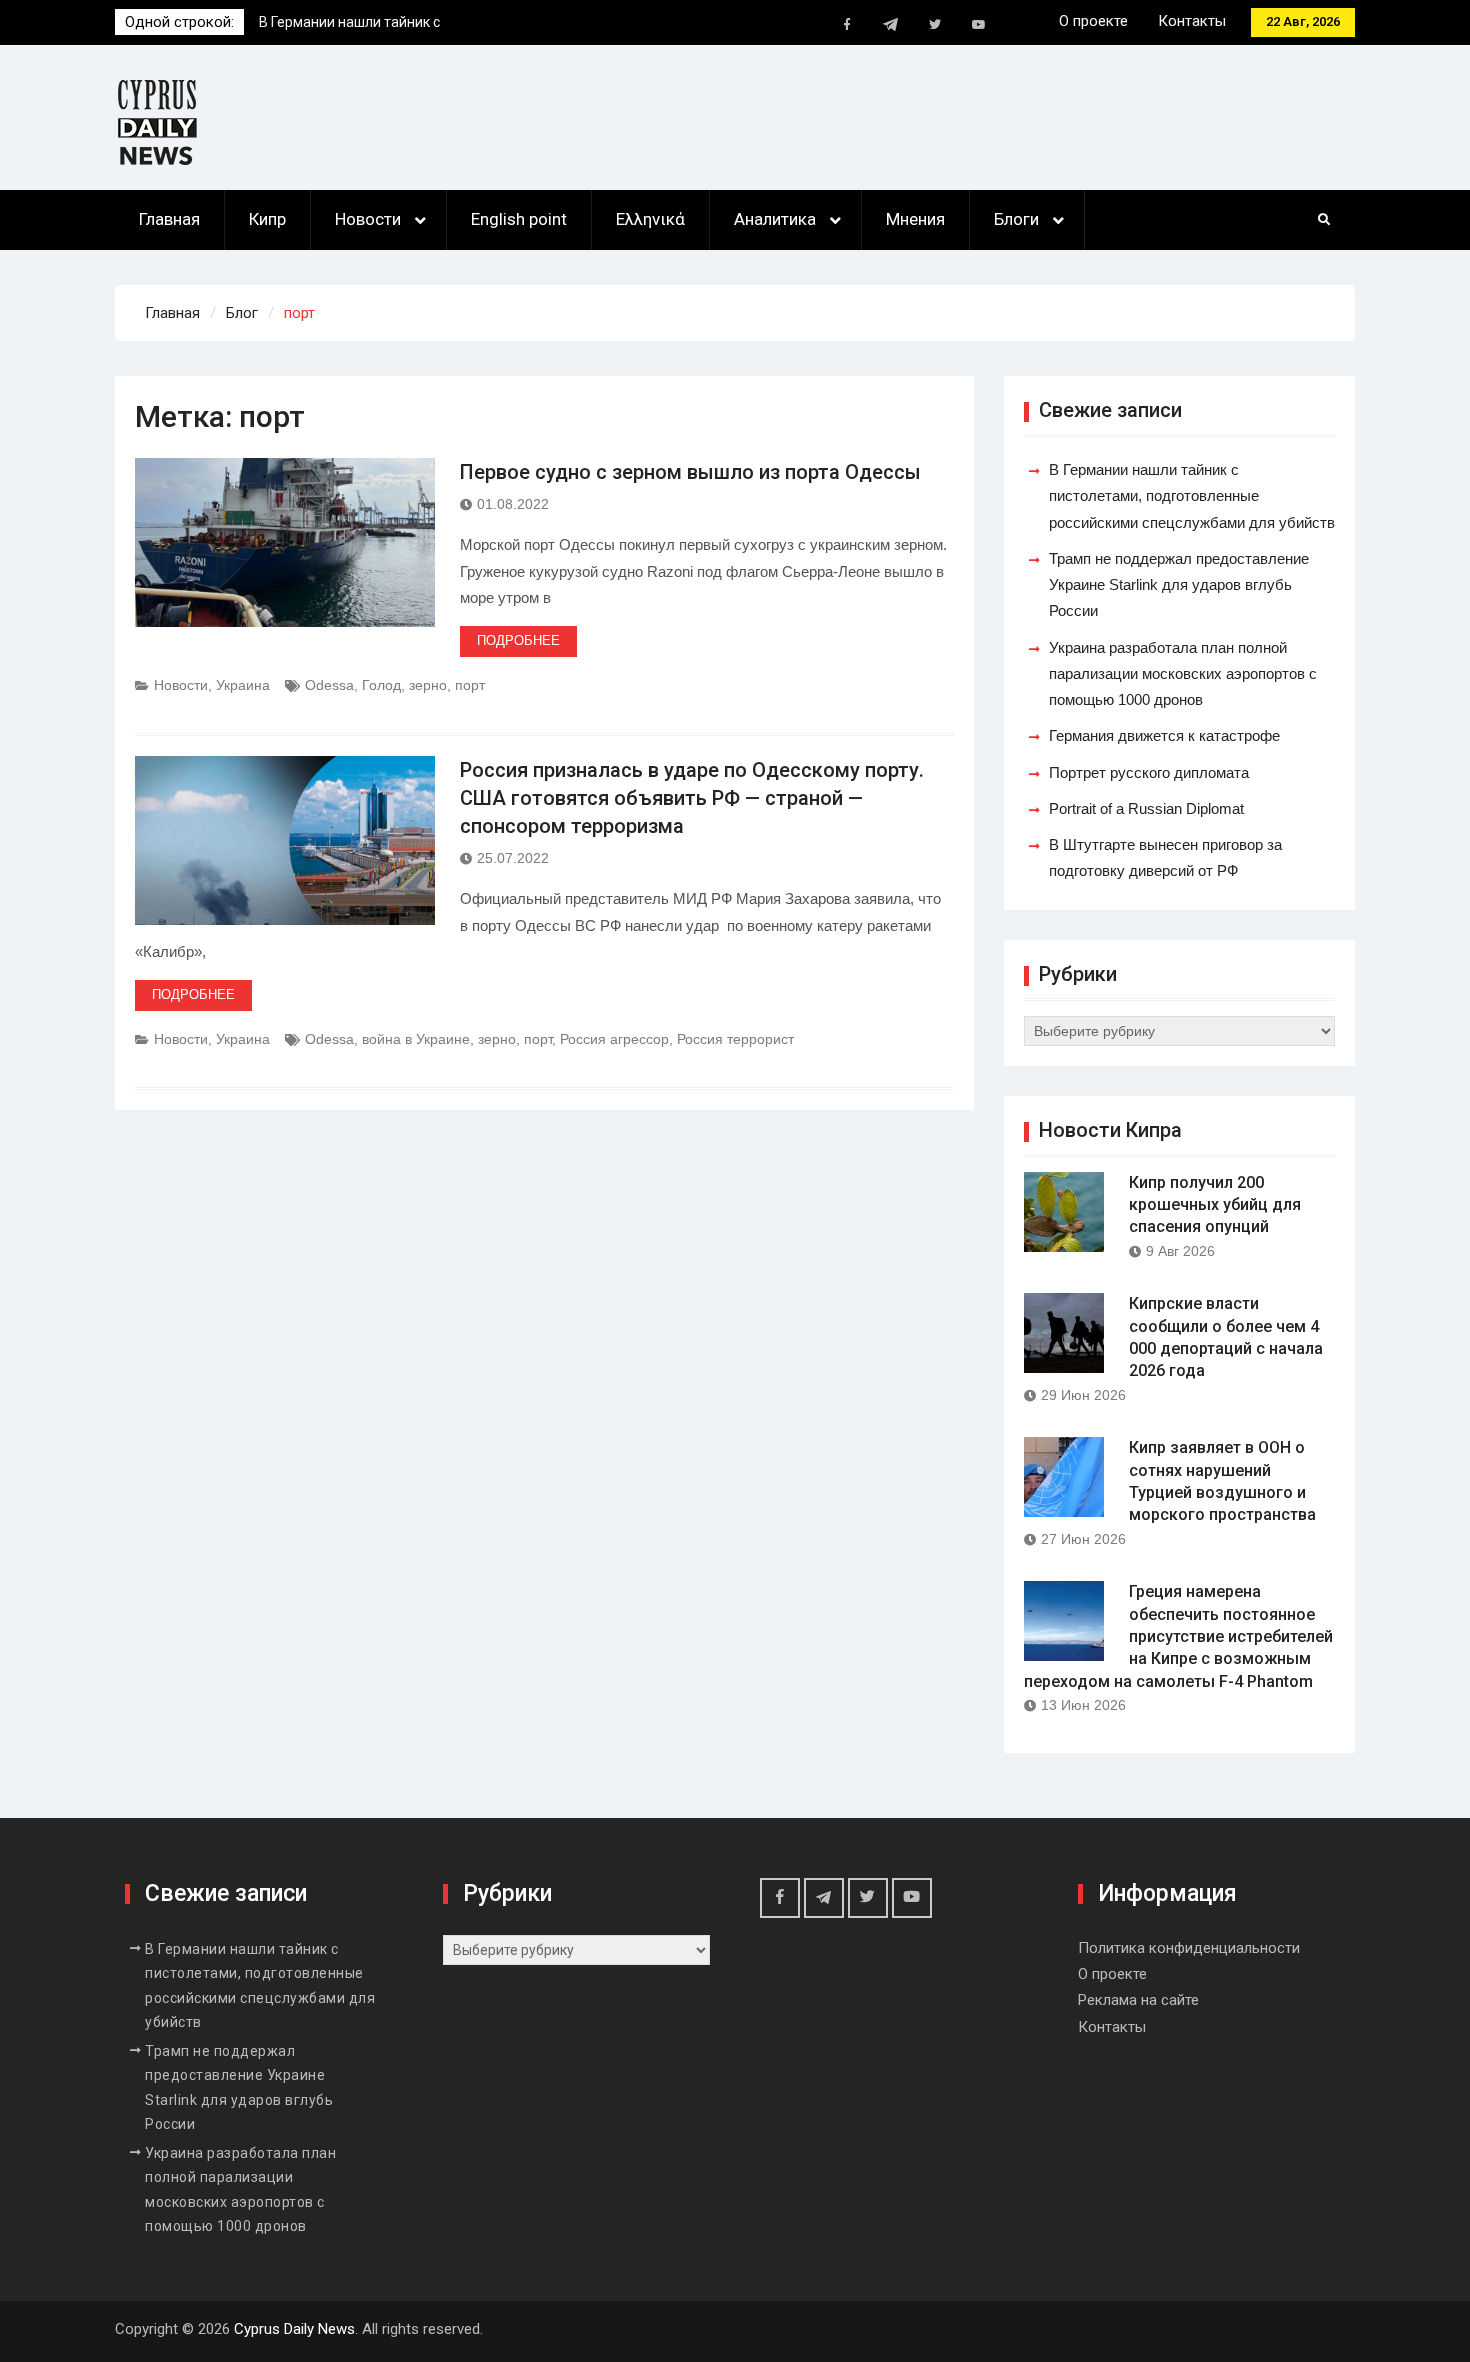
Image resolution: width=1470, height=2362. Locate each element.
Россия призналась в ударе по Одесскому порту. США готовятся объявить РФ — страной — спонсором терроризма (692, 798)
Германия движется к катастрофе (1164, 735)
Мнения (915, 219)
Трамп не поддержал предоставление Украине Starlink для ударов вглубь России (1179, 585)
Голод (381, 685)
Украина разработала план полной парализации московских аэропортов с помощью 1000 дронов (1183, 674)
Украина (243, 685)
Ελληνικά (650, 219)
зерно (428, 685)
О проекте (1093, 21)
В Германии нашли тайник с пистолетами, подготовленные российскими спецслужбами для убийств (1192, 496)
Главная (169, 219)
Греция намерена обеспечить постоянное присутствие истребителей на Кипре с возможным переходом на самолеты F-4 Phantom (1178, 1636)
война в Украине (416, 1039)
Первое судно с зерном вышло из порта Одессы (690, 472)
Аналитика (775, 219)
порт (470, 685)
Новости (368, 219)
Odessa (329, 685)
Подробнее (518, 640)
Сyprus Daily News (294, 2329)
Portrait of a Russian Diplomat (1146, 808)
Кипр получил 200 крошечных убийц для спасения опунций (1215, 1205)
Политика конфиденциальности (1189, 1948)
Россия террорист (735, 1039)
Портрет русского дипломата (1149, 772)
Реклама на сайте (1138, 2000)
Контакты (1192, 21)
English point (519, 219)
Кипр (267, 219)
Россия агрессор (614, 1039)
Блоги (1016, 219)
